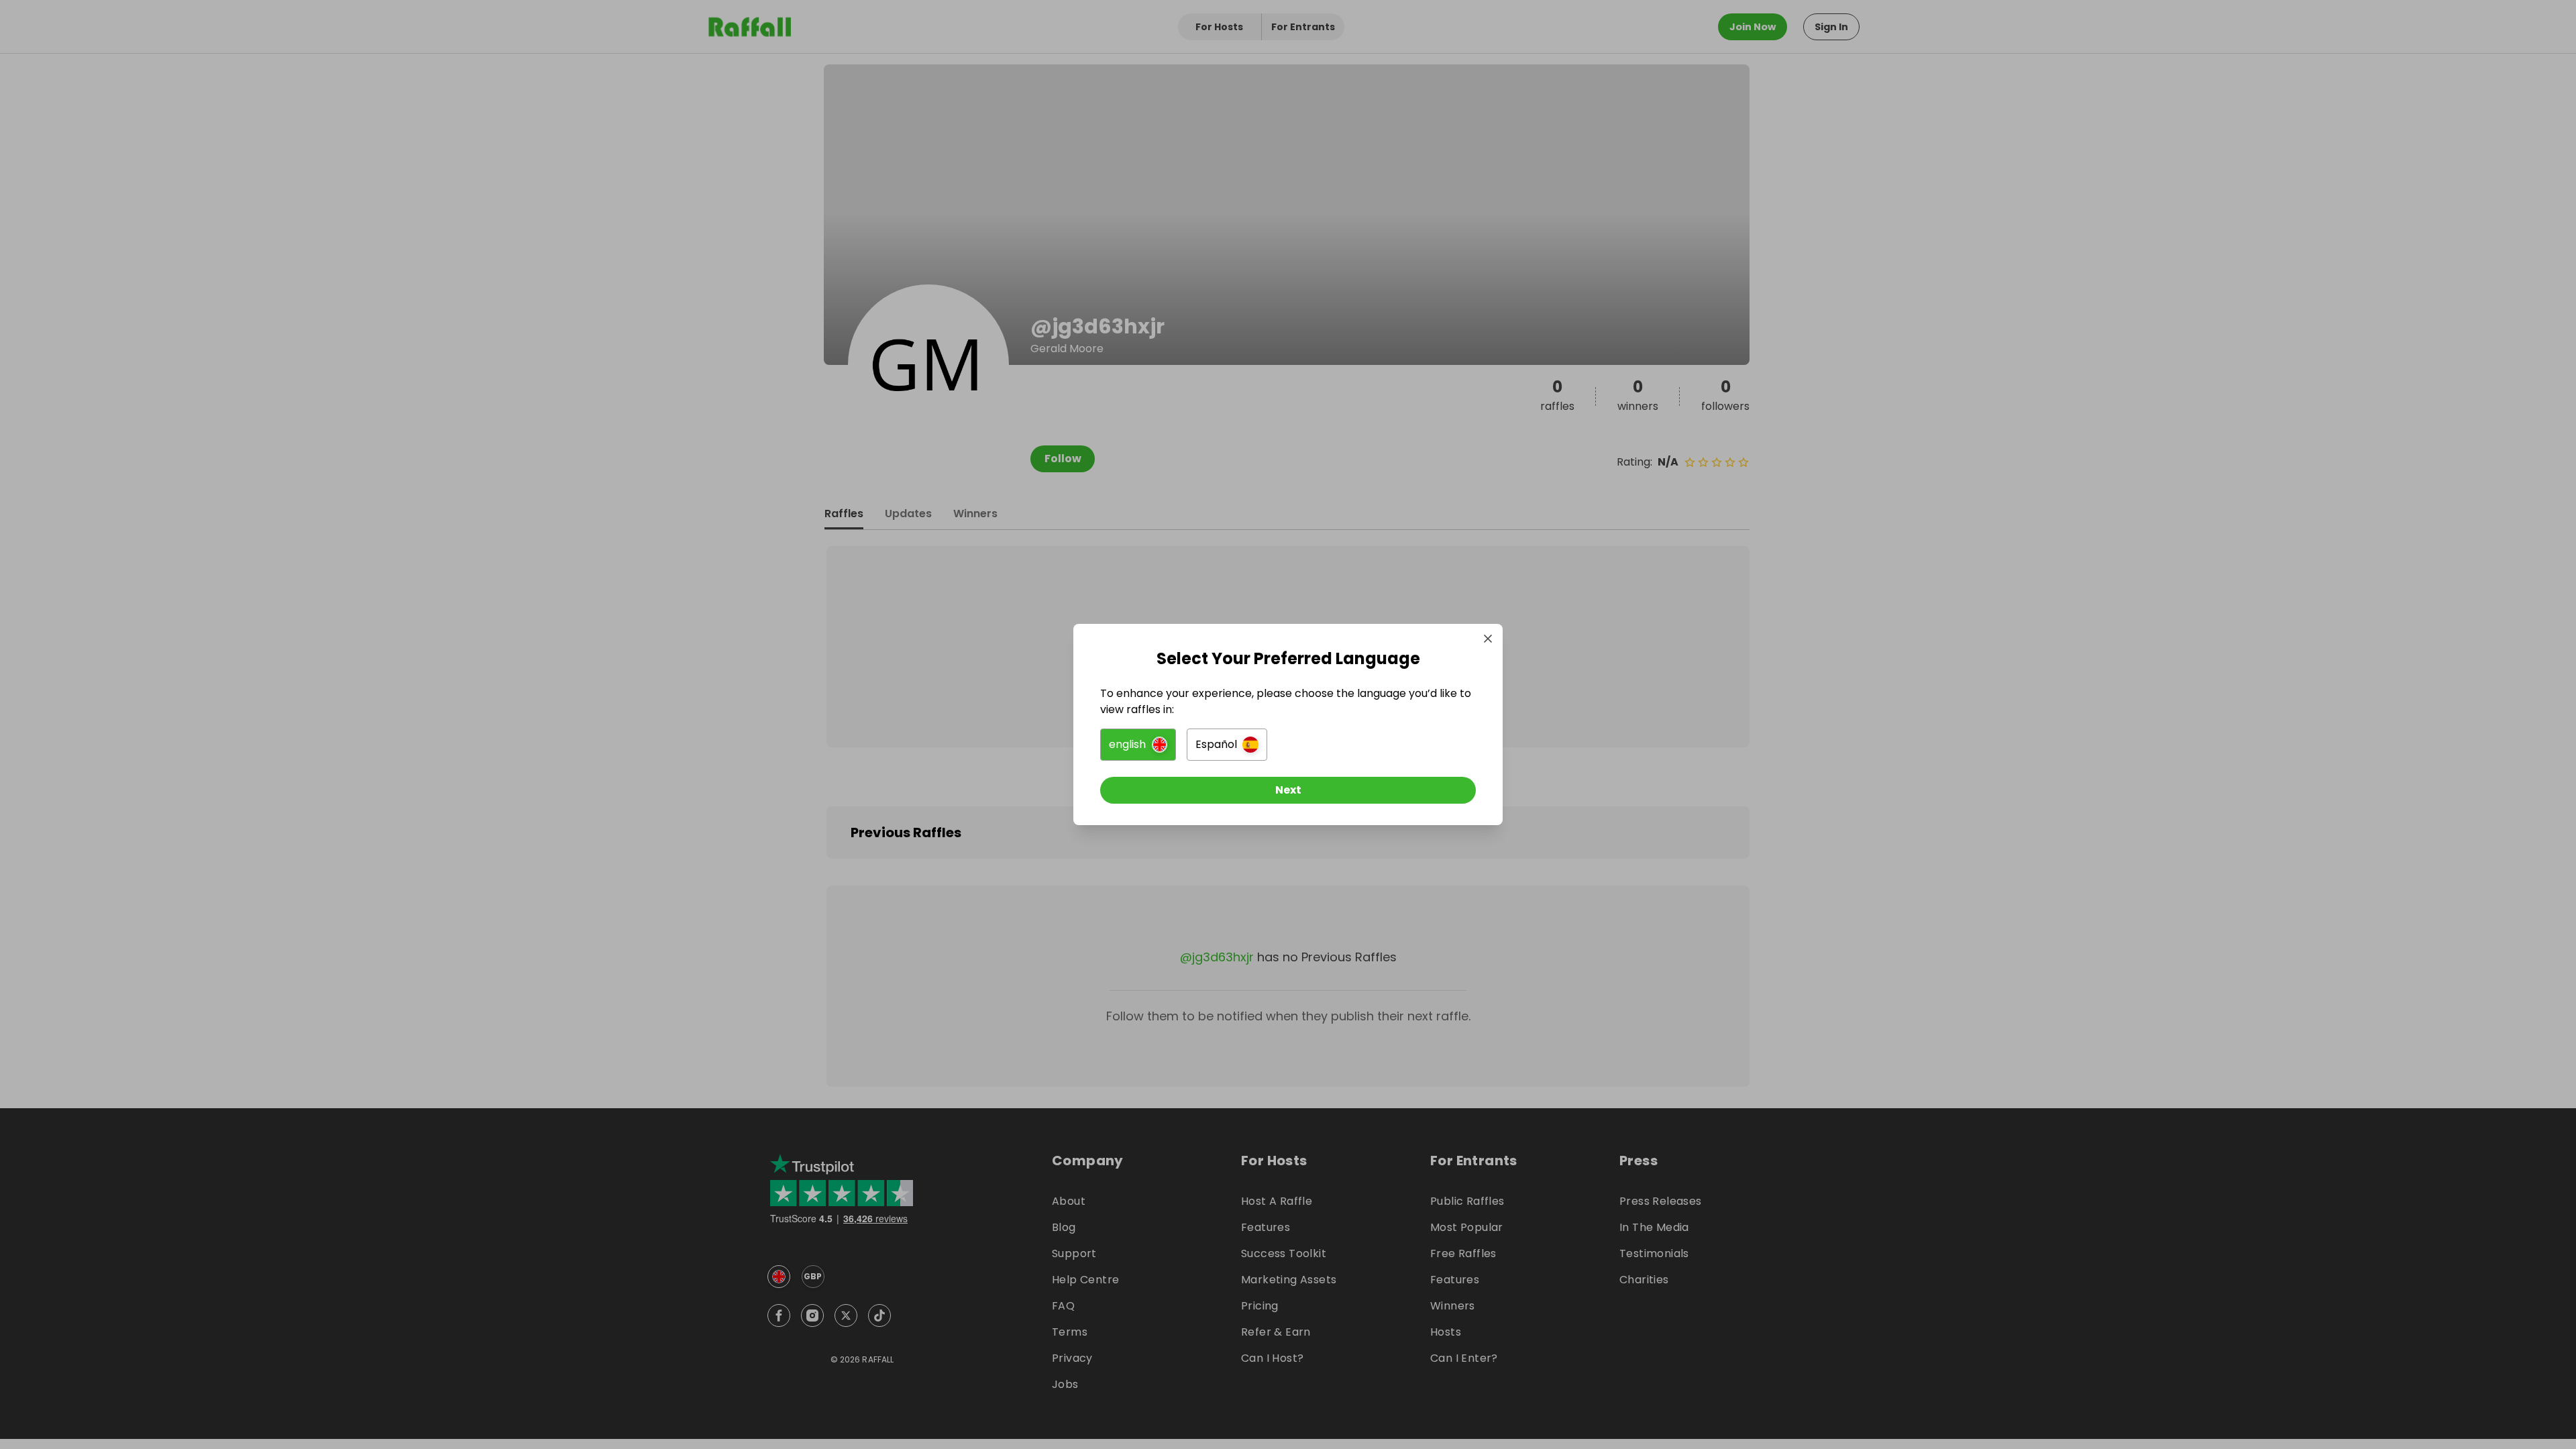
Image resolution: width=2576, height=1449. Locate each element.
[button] (1138, 745)
